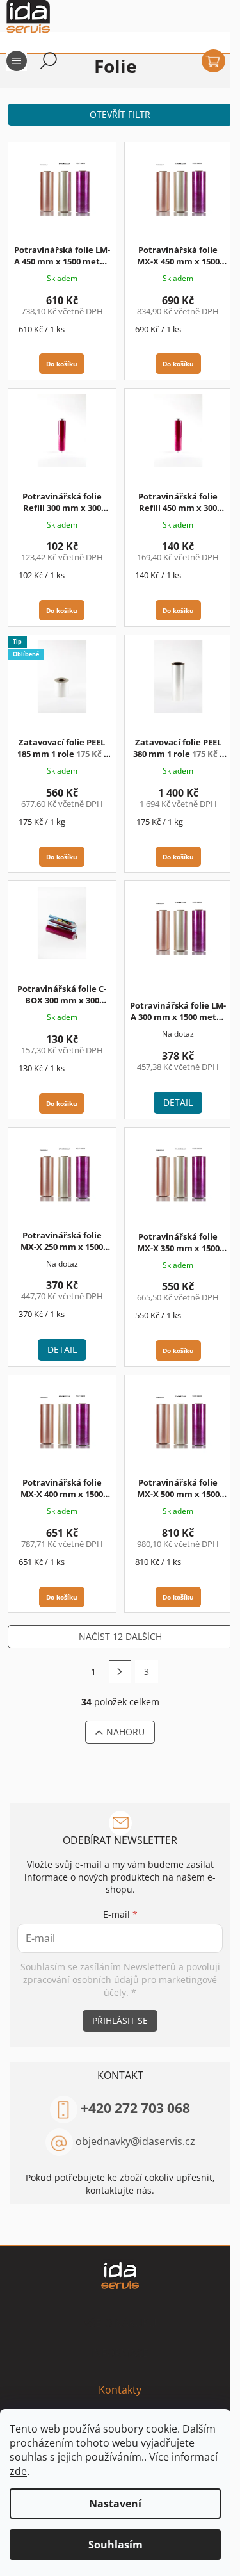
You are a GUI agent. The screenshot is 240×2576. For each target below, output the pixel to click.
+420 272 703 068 (135, 2108)
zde (18, 2471)
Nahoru (125, 1732)
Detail (178, 1102)
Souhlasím (116, 2545)
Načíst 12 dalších (120, 1636)
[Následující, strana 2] (120, 1672)
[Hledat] (49, 61)
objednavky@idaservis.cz (135, 2141)
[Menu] (17, 61)
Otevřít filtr (120, 114)
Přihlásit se (120, 2021)
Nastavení (115, 2504)
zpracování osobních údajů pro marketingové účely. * (120, 1986)
